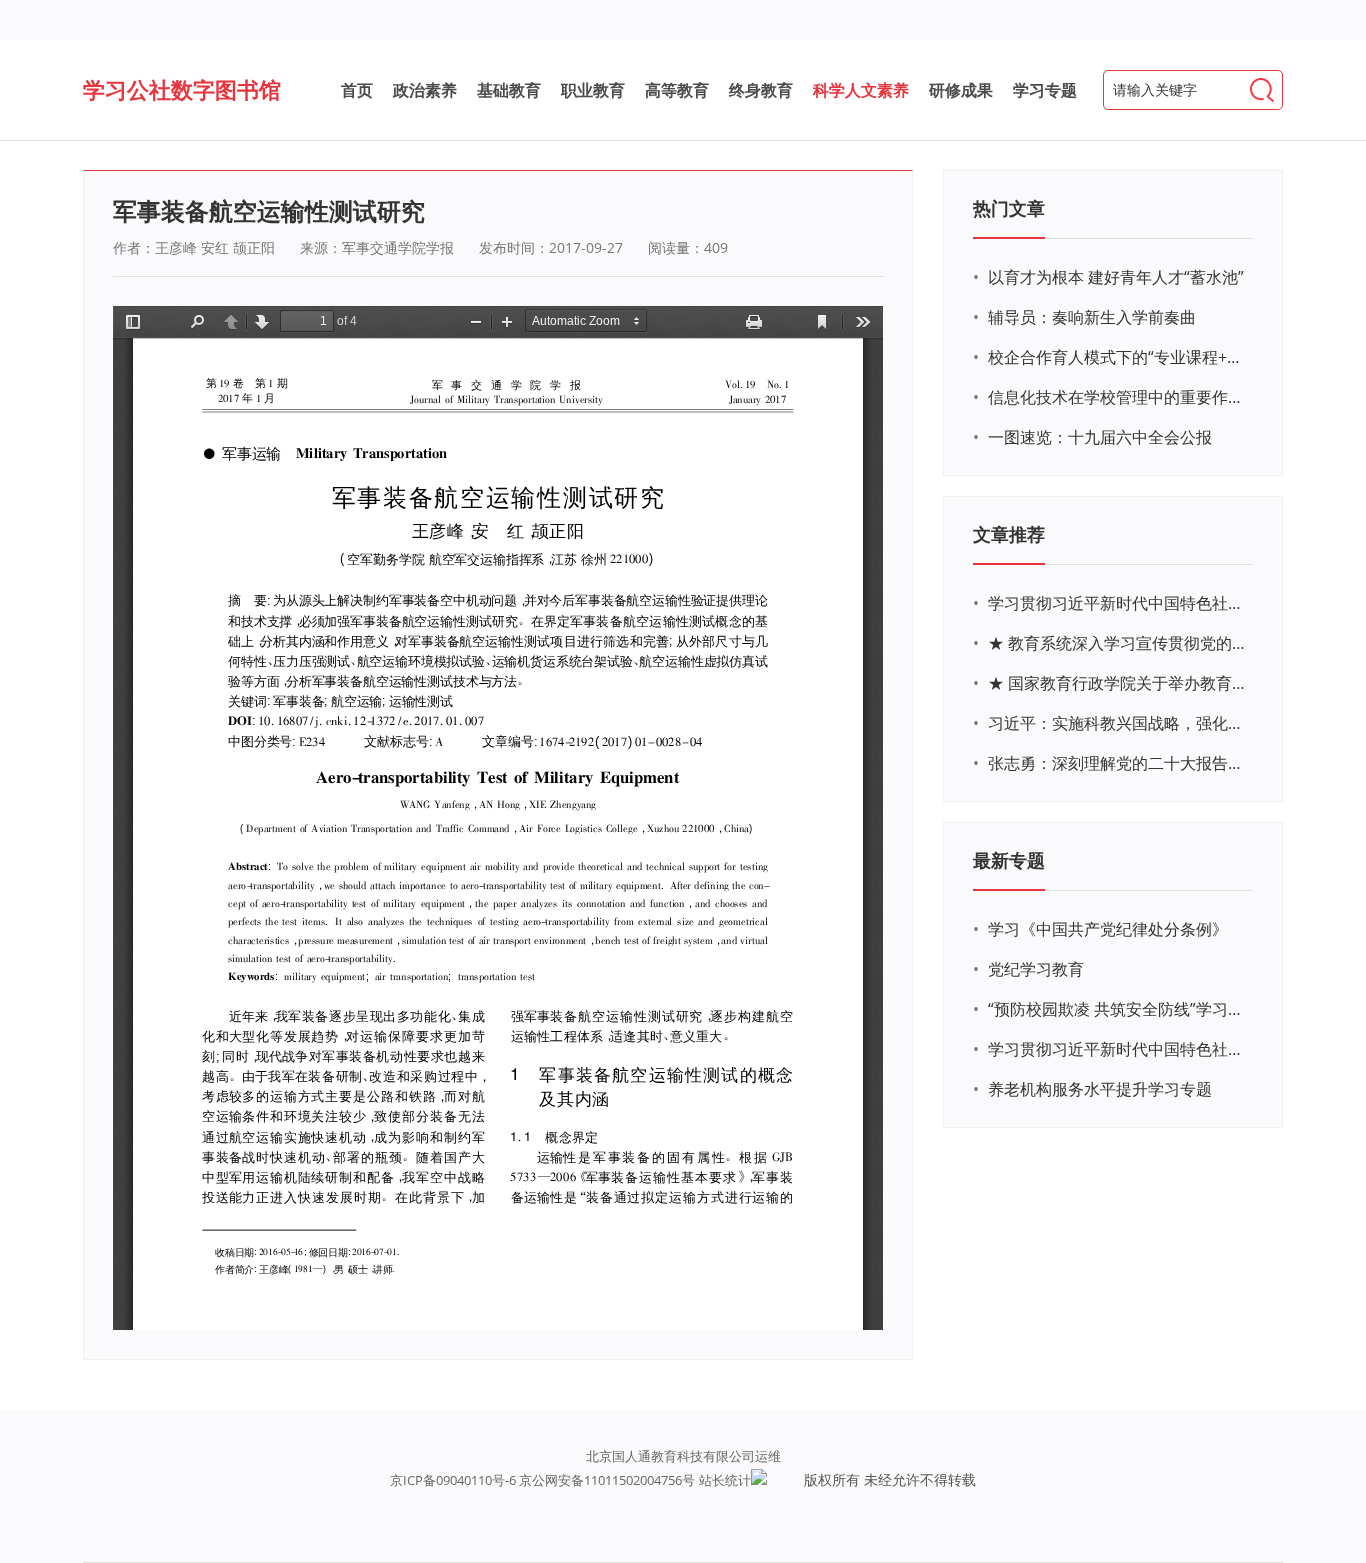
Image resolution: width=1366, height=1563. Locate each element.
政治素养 (425, 90)
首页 (357, 90)
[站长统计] (759, 1480)
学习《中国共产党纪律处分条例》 (1108, 929)
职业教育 (593, 90)
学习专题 (1045, 90)
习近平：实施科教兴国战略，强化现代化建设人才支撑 (1118, 723)
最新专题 (1009, 860)
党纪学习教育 (1036, 969)
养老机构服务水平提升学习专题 (1100, 1089)
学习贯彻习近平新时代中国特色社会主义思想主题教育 (1118, 1049)
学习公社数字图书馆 (182, 89)
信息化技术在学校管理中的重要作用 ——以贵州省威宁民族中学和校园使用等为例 (1118, 397)
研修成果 (961, 90)
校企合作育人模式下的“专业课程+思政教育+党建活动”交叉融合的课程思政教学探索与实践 (1118, 357)
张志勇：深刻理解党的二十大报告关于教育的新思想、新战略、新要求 (1118, 763)
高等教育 (677, 90)
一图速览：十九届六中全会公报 (1100, 437)
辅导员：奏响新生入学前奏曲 (1092, 317)
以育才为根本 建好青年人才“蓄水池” (1116, 277)
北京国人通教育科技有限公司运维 (683, 1456)
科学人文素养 (861, 90)
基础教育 (509, 90)
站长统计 (725, 1480)
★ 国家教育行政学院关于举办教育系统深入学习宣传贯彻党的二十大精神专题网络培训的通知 (1118, 683)
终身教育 (761, 90)
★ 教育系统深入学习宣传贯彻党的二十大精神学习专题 (1118, 643)
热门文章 (1009, 208)
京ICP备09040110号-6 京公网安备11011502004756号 (542, 1480)
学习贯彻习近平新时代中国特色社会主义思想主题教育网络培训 (1118, 603)
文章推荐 (1009, 534)
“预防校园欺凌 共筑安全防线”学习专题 (1118, 1009)
